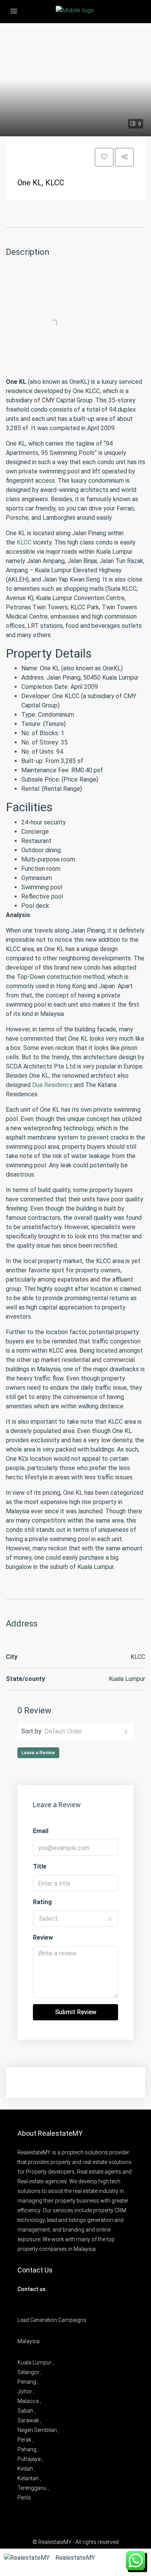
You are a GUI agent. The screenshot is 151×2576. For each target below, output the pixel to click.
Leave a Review (38, 1753)
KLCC (24, 542)
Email (41, 1831)
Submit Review (76, 2012)
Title (40, 1866)
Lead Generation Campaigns (52, 2320)
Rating (42, 1902)
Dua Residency (52, 1085)
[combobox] (86, 1731)
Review (43, 1938)
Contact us (32, 2289)
